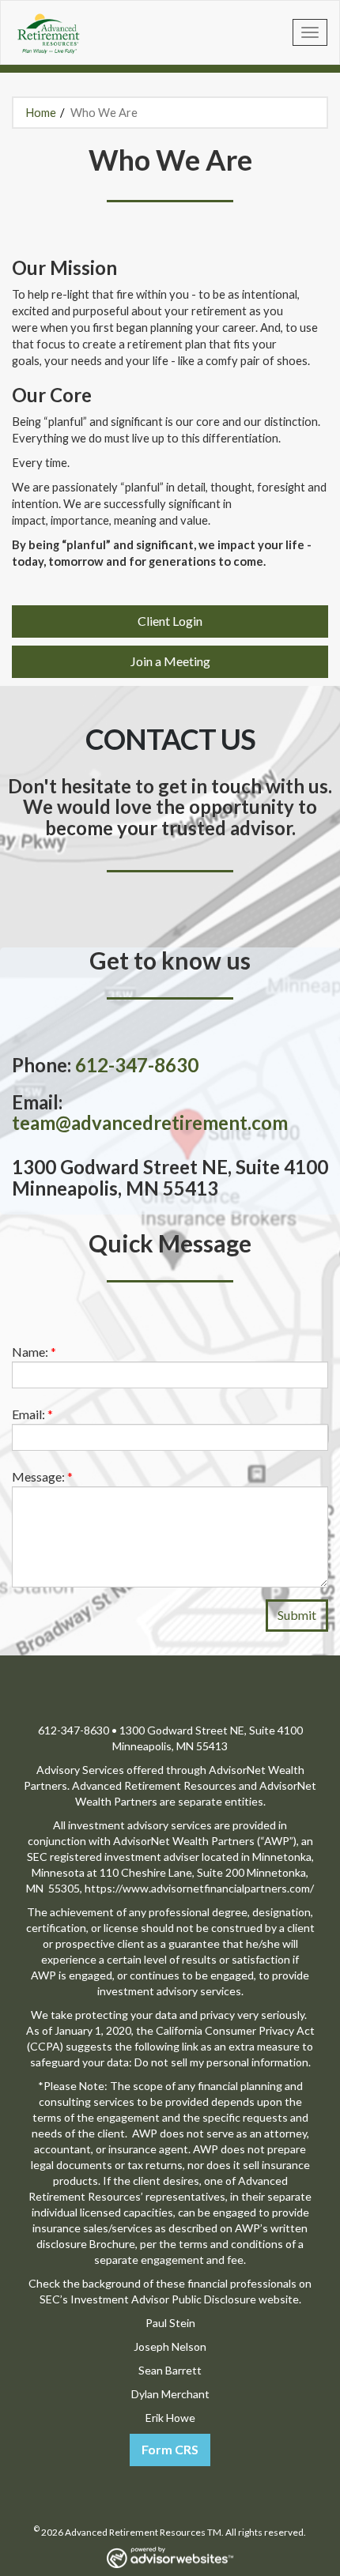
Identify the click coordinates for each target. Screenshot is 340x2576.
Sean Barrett (170, 2370)
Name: (34, 1352)
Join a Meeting (170, 661)
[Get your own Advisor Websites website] (170, 2557)
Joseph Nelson (170, 2346)
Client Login (170, 621)
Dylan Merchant (170, 2394)
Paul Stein (170, 2323)
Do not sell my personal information (221, 2062)
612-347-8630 (137, 1065)
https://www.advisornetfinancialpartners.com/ (199, 1888)
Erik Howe (170, 2418)
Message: (42, 1476)
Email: (32, 1414)
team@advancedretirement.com (150, 1122)
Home (41, 112)
